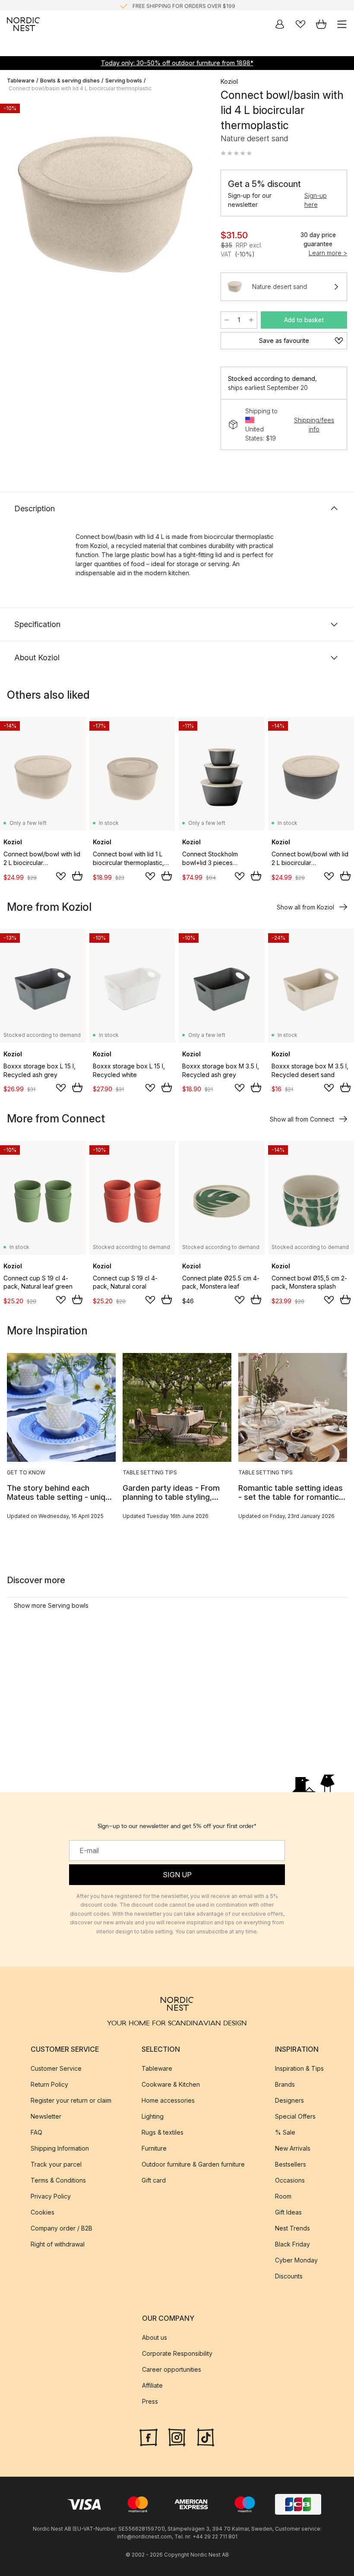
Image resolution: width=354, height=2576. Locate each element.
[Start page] (23, 24)
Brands (285, 2084)
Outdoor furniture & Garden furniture (193, 2164)
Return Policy (49, 2084)
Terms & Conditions (58, 2180)
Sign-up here (316, 200)
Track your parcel (56, 2164)
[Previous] (16, 206)
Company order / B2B (62, 2228)
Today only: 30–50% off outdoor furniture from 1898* (177, 63)
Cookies (43, 2212)
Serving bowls (124, 81)
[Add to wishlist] (61, 876)
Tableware (21, 81)
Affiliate (152, 2385)
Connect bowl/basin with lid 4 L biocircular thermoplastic (80, 88)
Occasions (290, 2180)
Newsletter (46, 2116)
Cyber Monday (296, 2260)
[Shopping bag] (321, 24)
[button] (236, 153)
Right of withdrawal (58, 2244)
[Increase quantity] (251, 320)
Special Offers (295, 2116)
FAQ (36, 2132)
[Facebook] (149, 2437)
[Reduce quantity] (227, 320)
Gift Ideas (288, 2212)
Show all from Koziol (305, 907)
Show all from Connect (302, 1119)
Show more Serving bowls (51, 1605)
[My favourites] (300, 24)
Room (283, 2196)
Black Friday (292, 2244)
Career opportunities (172, 2369)
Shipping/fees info (314, 425)
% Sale (285, 2132)
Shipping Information (60, 2148)
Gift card (154, 2180)
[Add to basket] (77, 876)
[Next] (195, 206)
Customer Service (56, 2068)
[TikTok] (205, 2437)
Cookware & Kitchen (171, 2084)
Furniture (154, 2148)
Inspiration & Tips (299, 2068)
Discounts (289, 2276)
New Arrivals (293, 2148)
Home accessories (168, 2100)
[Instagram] (177, 2437)
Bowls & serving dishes (70, 81)
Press (150, 2401)
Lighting (153, 2116)
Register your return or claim (71, 2100)
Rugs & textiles (163, 2132)
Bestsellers (291, 2164)
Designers (289, 2100)
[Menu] (342, 24)
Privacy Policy (51, 2196)
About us (155, 2337)
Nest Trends (292, 2228)
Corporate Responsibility (177, 2353)
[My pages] (280, 24)
